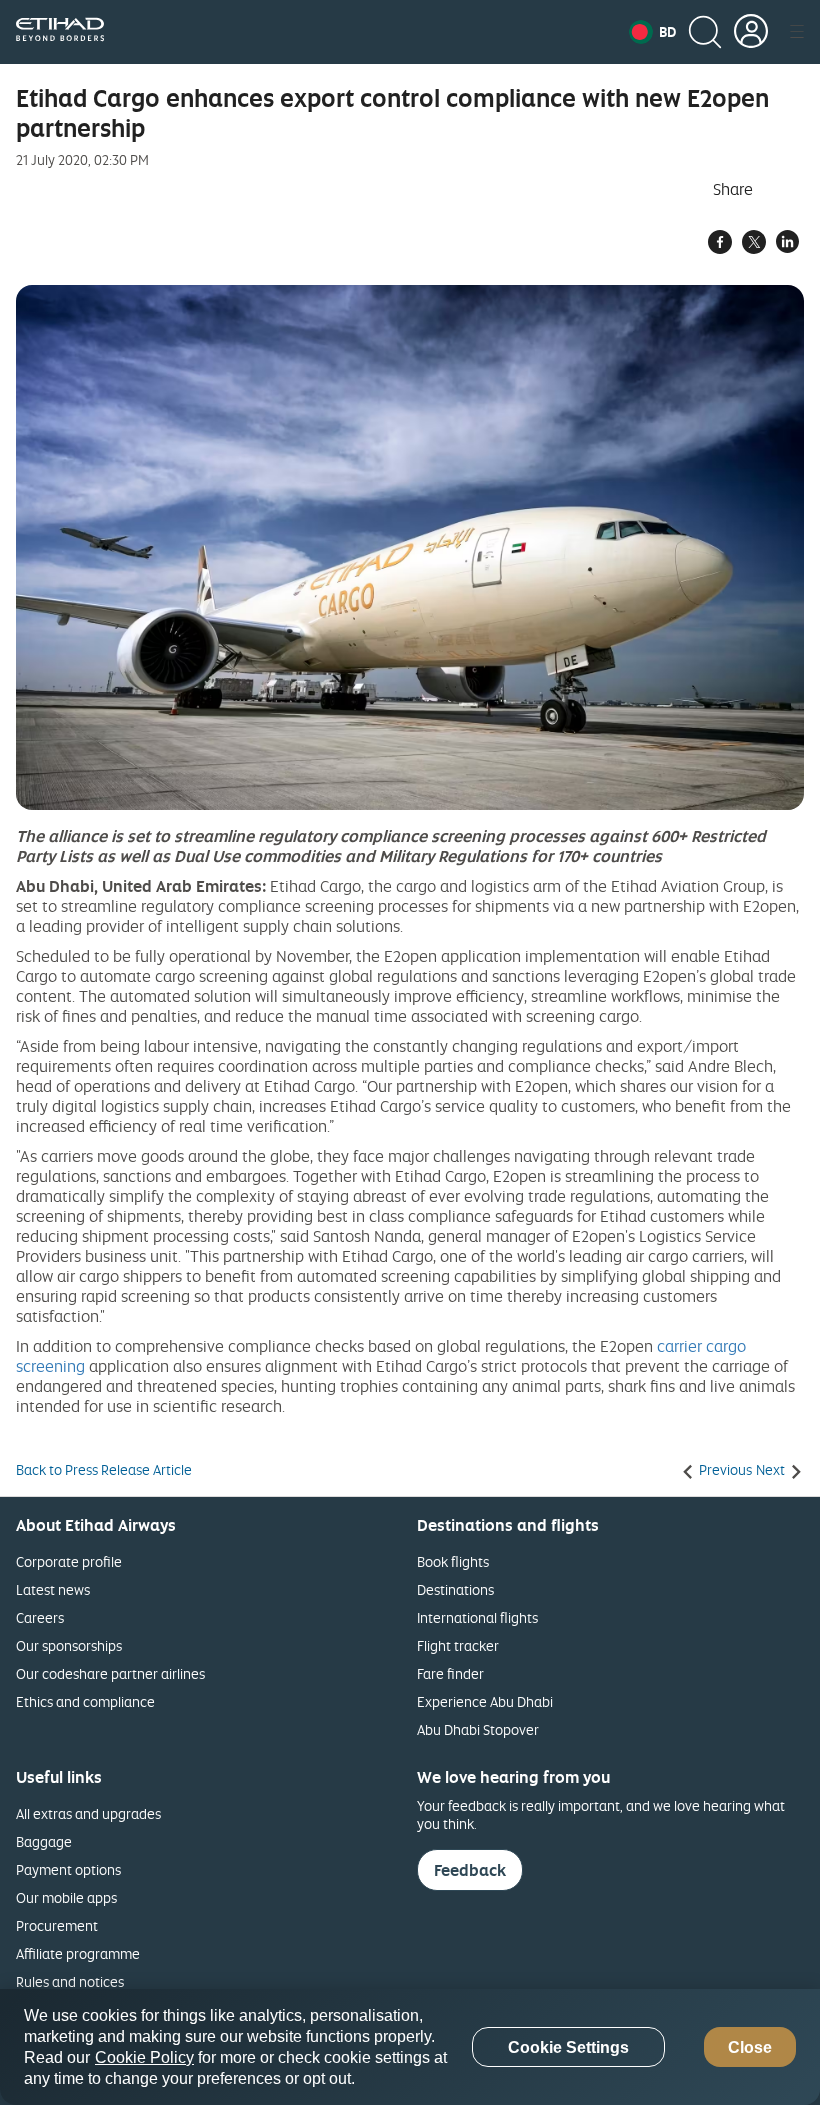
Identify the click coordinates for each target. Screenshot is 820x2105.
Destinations (455, 1589)
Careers (40, 1617)
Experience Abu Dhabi (485, 1701)
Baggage (44, 1841)
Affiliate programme (78, 1953)
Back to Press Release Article (104, 1470)
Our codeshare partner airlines (110, 1673)
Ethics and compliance (85, 1701)
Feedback (470, 1870)
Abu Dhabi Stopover (478, 1729)
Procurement (57, 1925)
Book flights (453, 1561)
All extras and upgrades (88, 1813)
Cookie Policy (144, 2057)
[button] (652, 32)
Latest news (53, 1589)
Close (750, 2047)
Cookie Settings (568, 2047)
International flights (477, 1617)
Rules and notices (70, 1981)
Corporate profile (69, 1561)
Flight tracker (458, 1645)
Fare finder (450, 1673)
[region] (410, 2047)
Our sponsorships (69, 1645)
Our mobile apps (66, 1897)
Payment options (68, 1869)
